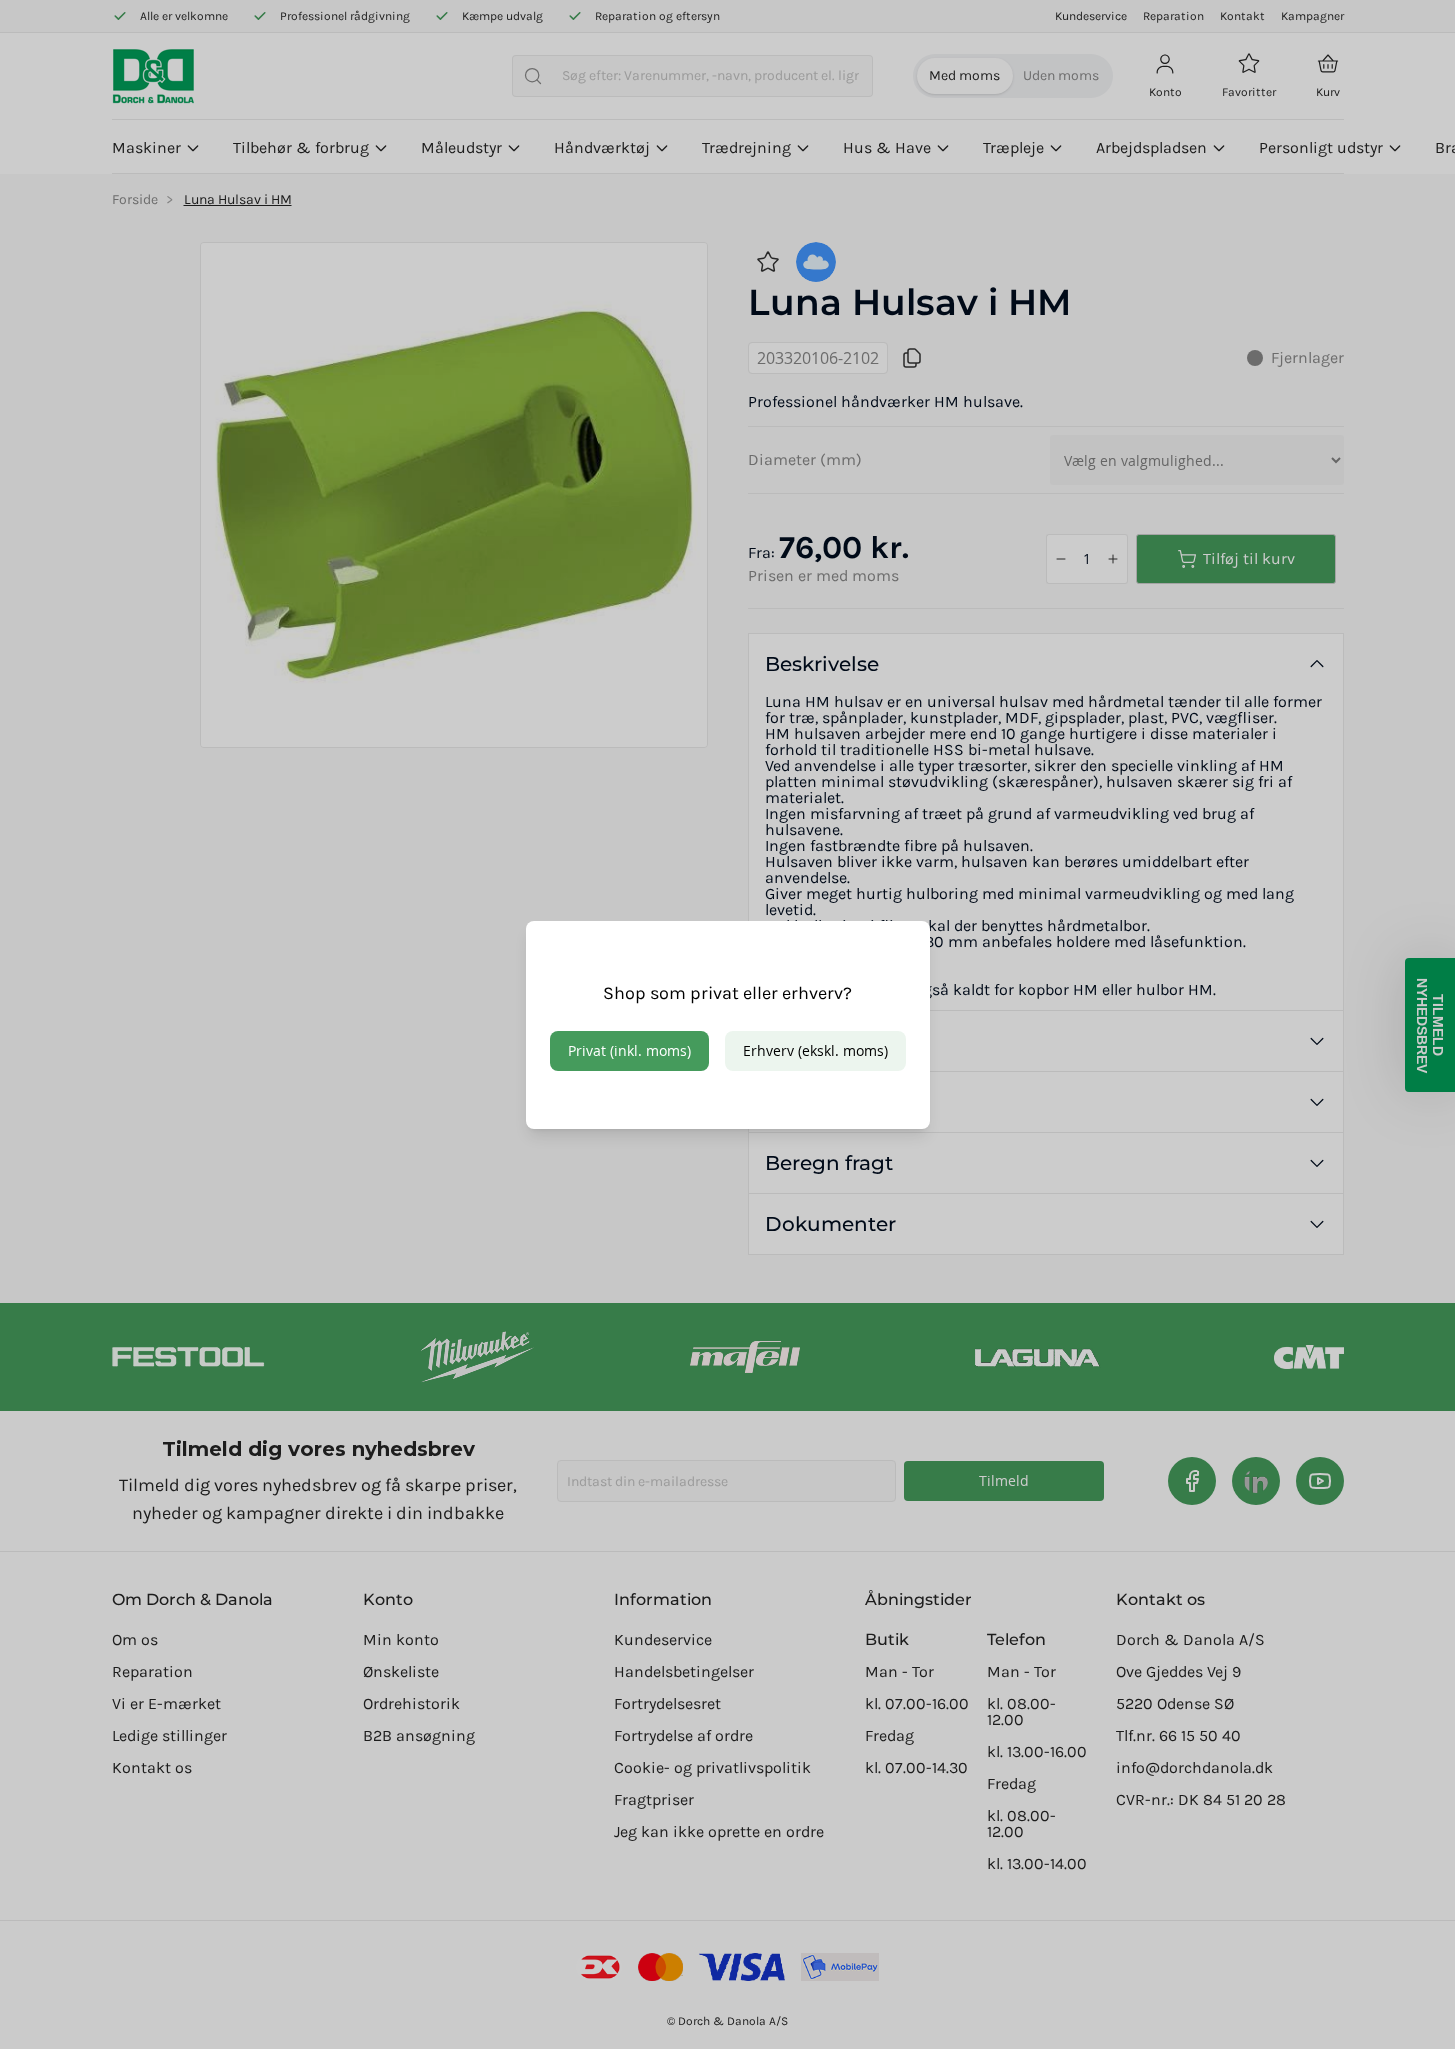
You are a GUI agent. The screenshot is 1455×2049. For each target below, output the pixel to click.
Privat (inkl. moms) (629, 1050)
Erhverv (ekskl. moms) (815, 1050)
